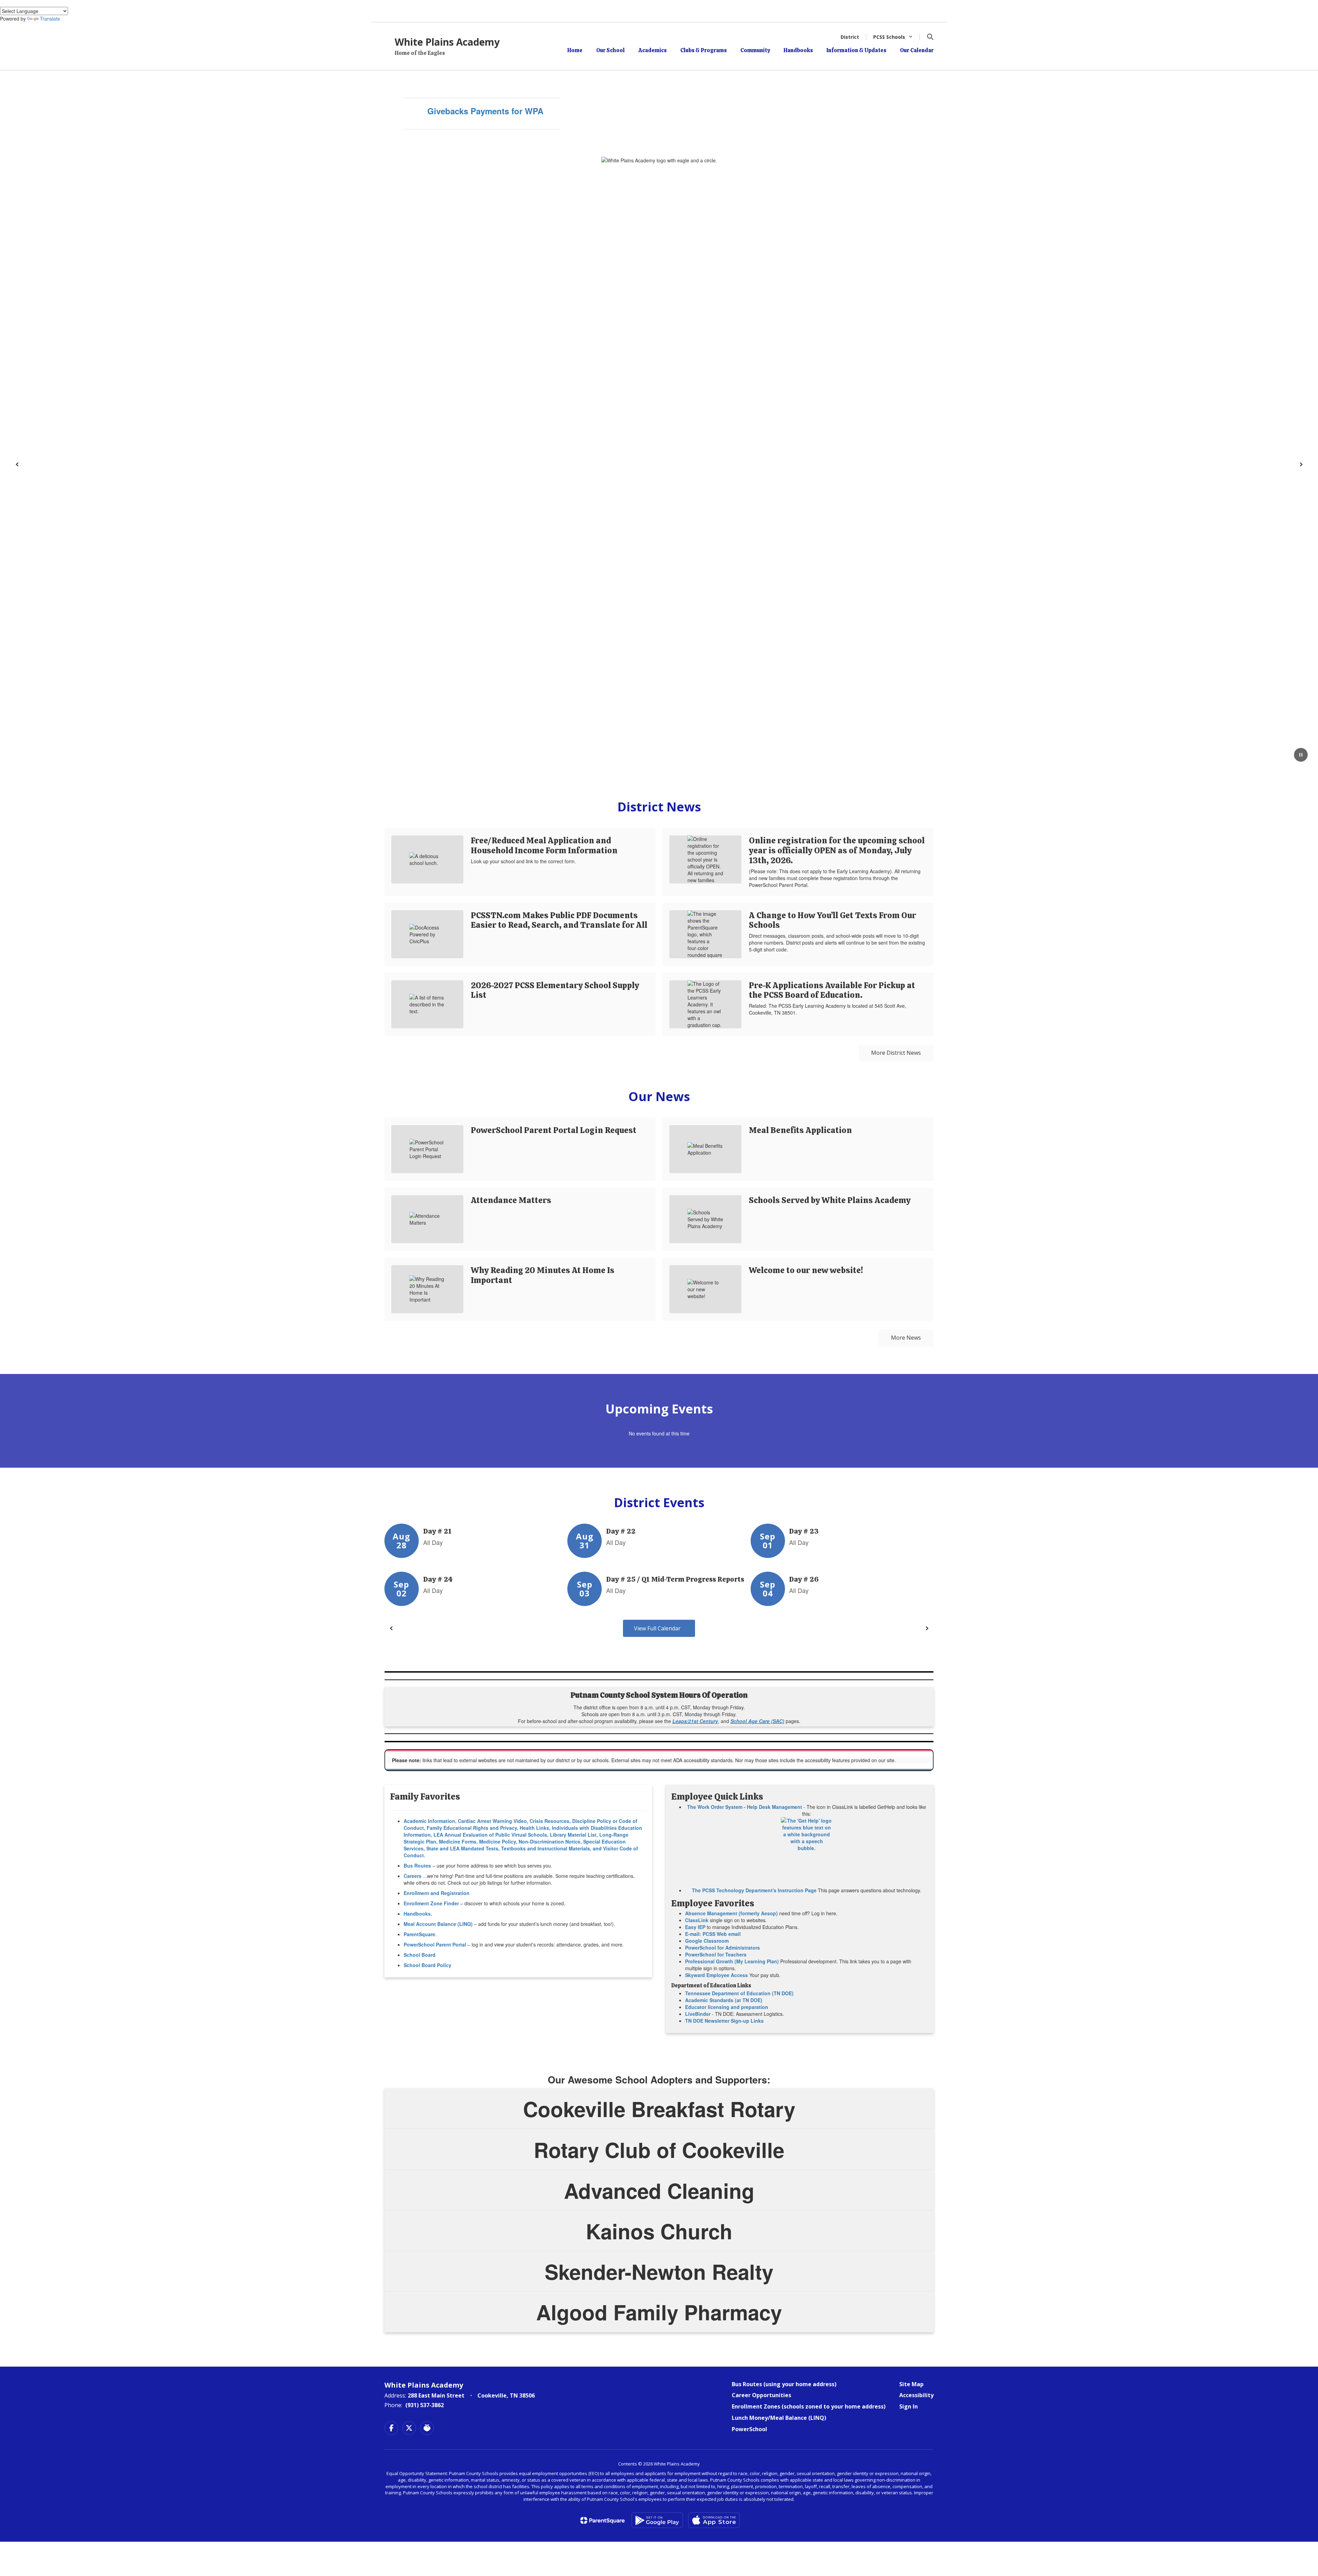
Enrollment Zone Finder (431, 1903)
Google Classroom (707, 1941)
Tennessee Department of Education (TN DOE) (739, 1993)
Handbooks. (418, 1914)
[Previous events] (391, 1628)
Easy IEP (695, 1927)
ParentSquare (419, 1934)
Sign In (909, 2406)
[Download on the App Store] (714, 2520)
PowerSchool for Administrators (722, 1948)
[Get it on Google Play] (657, 2520)
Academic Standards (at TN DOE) (724, 2000)
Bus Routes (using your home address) (784, 2384)
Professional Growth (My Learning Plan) (732, 1961)
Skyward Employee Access (716, 1975)
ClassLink (697, 1920)
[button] (893, 37)
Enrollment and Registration (437, 1893)
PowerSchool (749, 2429)
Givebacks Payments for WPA (485, 111)
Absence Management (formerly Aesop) (731, 1913)
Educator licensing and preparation (727, 2007)
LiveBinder (698, 2014)
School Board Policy (427, 1965)
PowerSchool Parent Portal (435, 1944)
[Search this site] (930, 37)
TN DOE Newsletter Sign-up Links (724, 2021)
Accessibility (916, 2395)
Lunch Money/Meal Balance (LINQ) (779, 2418)
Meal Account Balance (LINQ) (438, 1924)
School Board (420, 1955)
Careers (413, 1876)
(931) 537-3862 (425, 2405)
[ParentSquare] (603, 2520)
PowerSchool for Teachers (716, 1954)
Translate (50, 19)
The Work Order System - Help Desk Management (745, 1807)
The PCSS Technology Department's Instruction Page (754, 1890)
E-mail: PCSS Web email (713, 1934)
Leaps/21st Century (695, 1721)
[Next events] (927, 1628)
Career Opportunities (761, 2395)
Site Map (911, 2384)
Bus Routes (417, 1865)
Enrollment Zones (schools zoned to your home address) (809, 2406)
